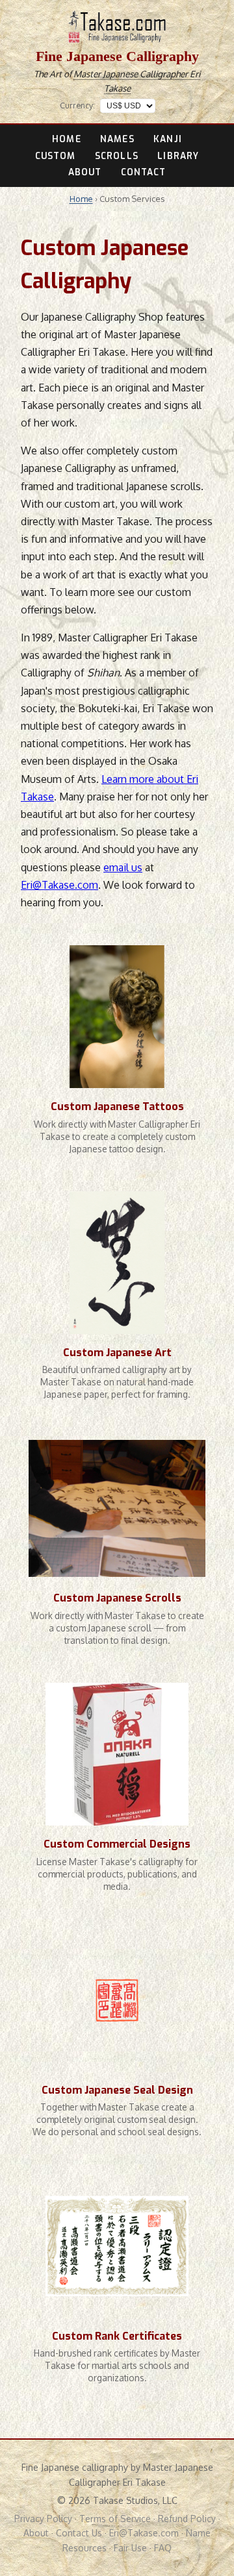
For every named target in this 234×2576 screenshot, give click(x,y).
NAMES (117, 139)
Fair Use (130, 2548)
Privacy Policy (43, 2519)
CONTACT (144, 172)
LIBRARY (178, 156)
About (36, 2533)
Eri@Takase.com (59, 885)
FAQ (163, 2548)
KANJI (167, 139)
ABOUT (85, 172)
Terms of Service (115, 2519)
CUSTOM (56, 156)
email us (123, 867)
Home (81, 199)
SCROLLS (117, 156)
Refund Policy (187, 2519)
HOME (66, 139)
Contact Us (79, 2533)
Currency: (77, 105)
